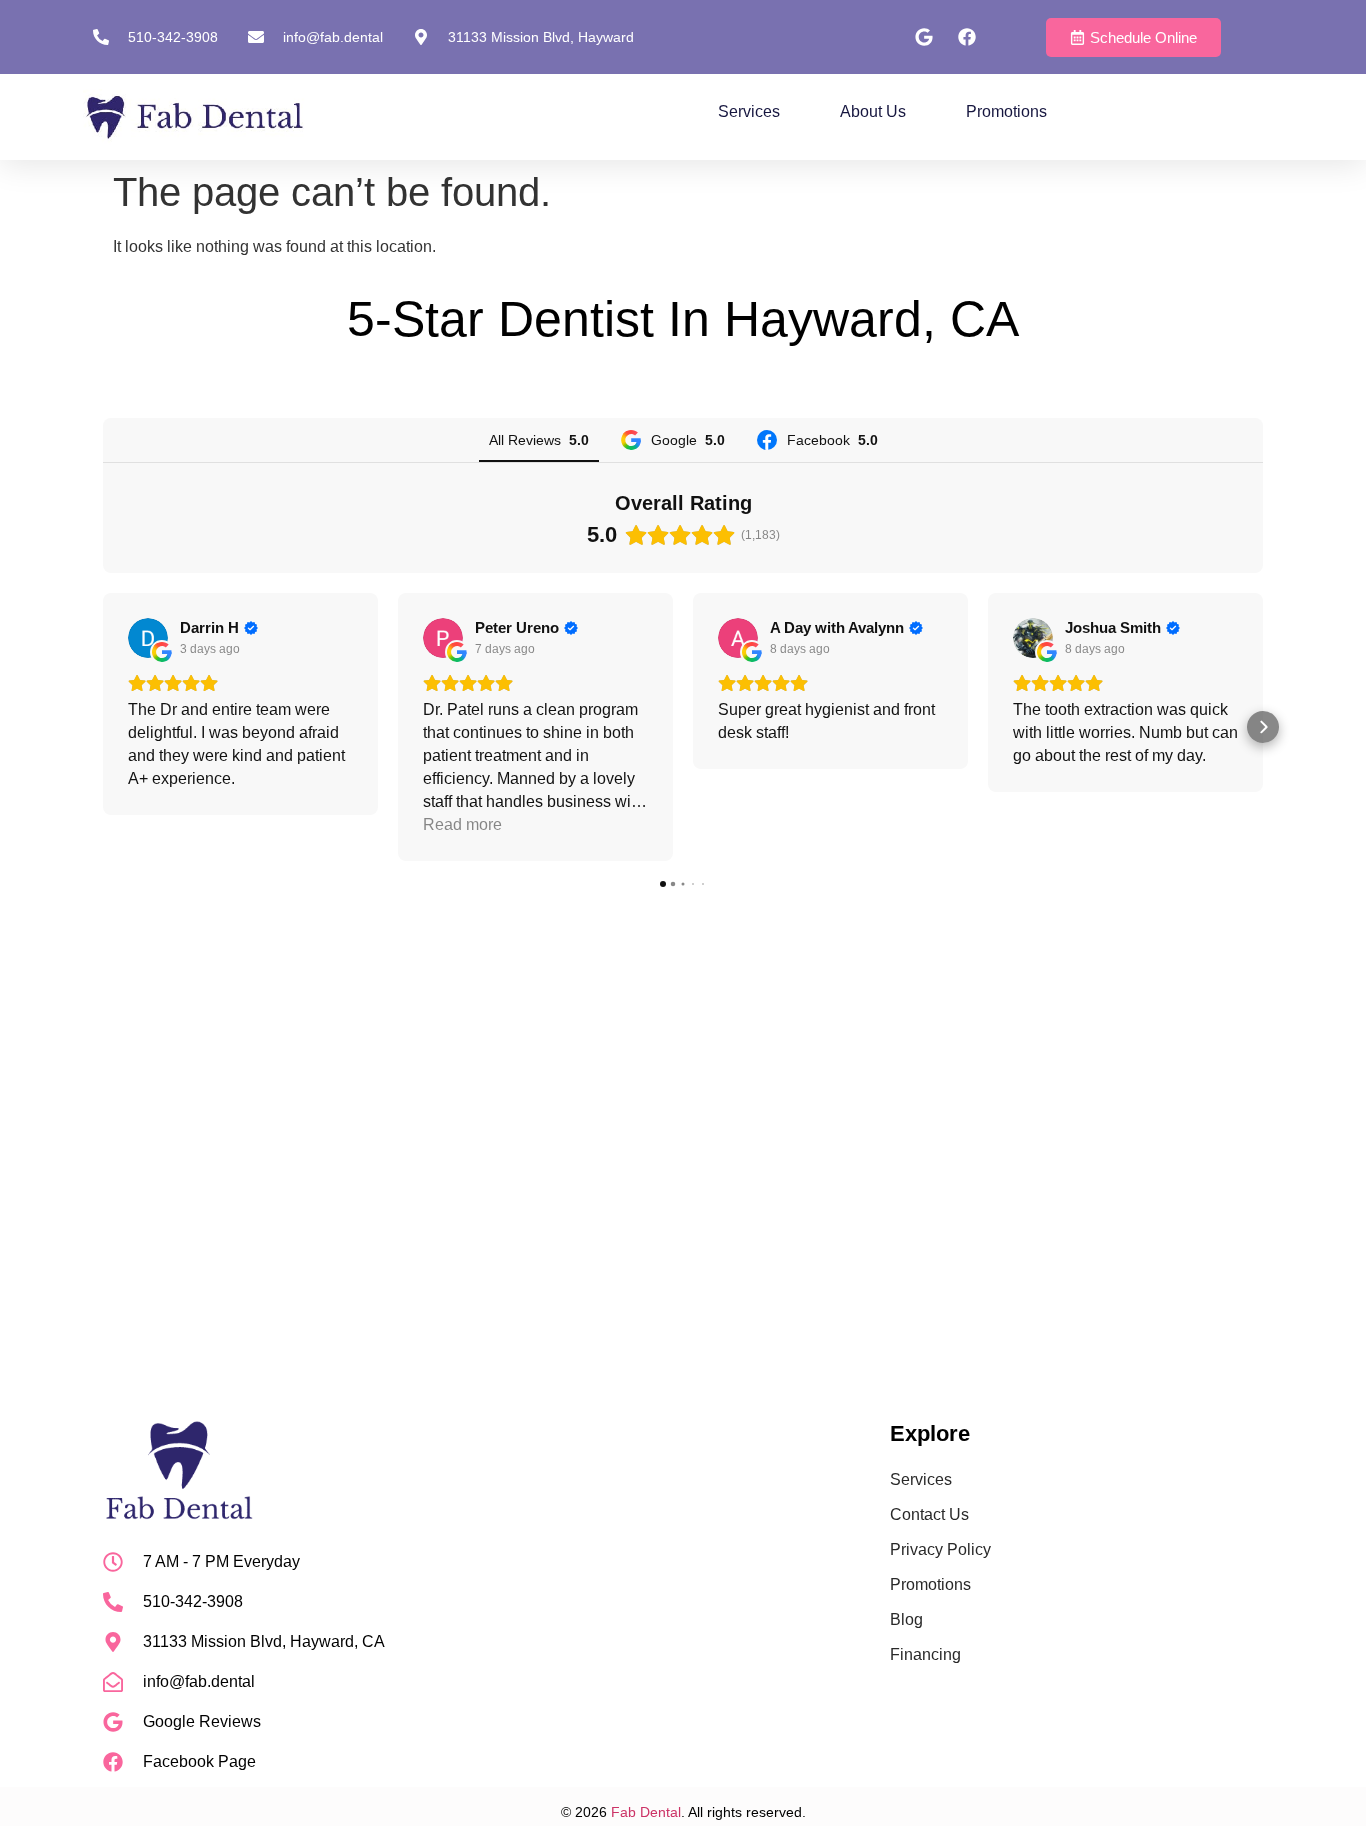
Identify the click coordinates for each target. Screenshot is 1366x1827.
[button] (103, 727)
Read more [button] (462, 824)
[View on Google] (148, 638)
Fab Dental (646, 1812)
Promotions (1006, 111)
